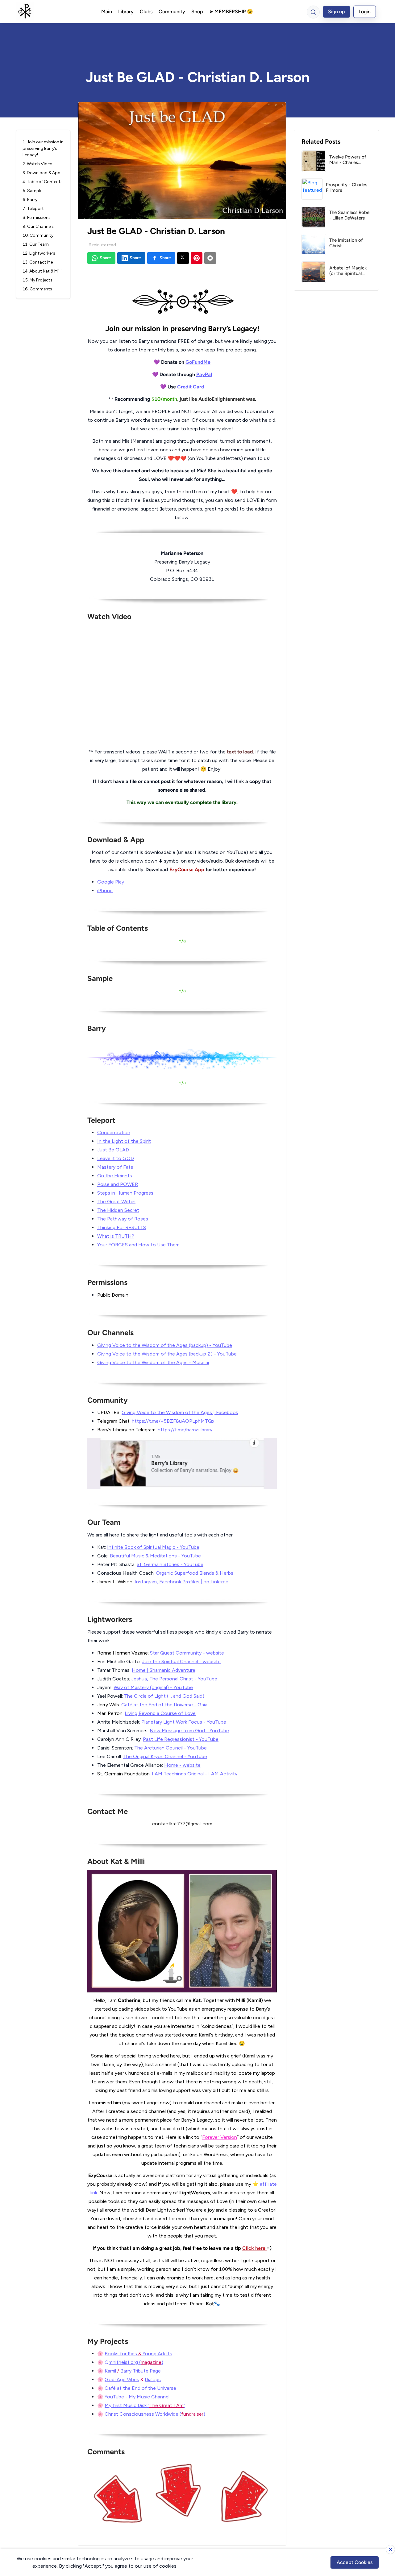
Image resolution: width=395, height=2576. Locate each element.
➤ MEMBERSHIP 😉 (231, 12)
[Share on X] (183, 258)
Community (172, 12)
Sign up (337, 12)
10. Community (38, 235)
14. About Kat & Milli (42, 271)
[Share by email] (210, 258)
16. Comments (37, 289)
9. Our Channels (38, 226)
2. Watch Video (37, 164)
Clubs (146, 12)
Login (365, 12)
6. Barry (30, 200)
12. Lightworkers (39, 253)
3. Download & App (42, 173)
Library (126, 12)
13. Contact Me (38, 262)
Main (107, 12)
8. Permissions (37, 217)
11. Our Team (36, 244)
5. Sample (32, 191)
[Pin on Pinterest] (197, 258)
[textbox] (182, 1400)
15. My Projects (37, 280)
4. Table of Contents (43, 182)
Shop (197, 12)
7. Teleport (33, 209)
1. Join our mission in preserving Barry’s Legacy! (43, 148)
